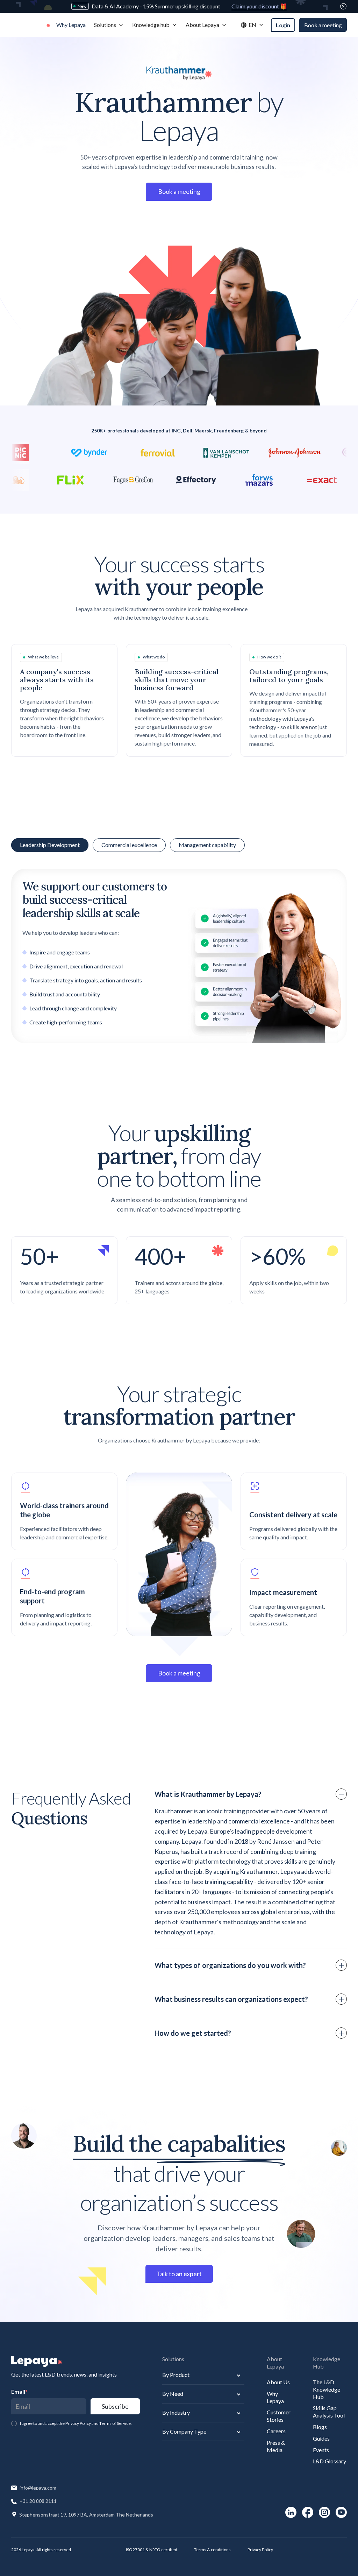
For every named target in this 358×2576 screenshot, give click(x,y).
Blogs (320, 2427)
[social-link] (291, 2512)
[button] (109, 25)
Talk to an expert (179, 2274)
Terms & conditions (212, 2550)
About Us (278, 2382)
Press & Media (276, 2446)
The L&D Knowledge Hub (327, 2389)
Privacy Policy (260, 2550)
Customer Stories (279, 2416)
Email (19, 2391)
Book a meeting (323, 25)
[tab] (129, 845)
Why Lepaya (275, 2397)
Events (321, 2450)
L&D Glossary (330, 2461)
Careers (276, 2431)
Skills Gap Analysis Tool (329, 2412)
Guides (321, 2438)
